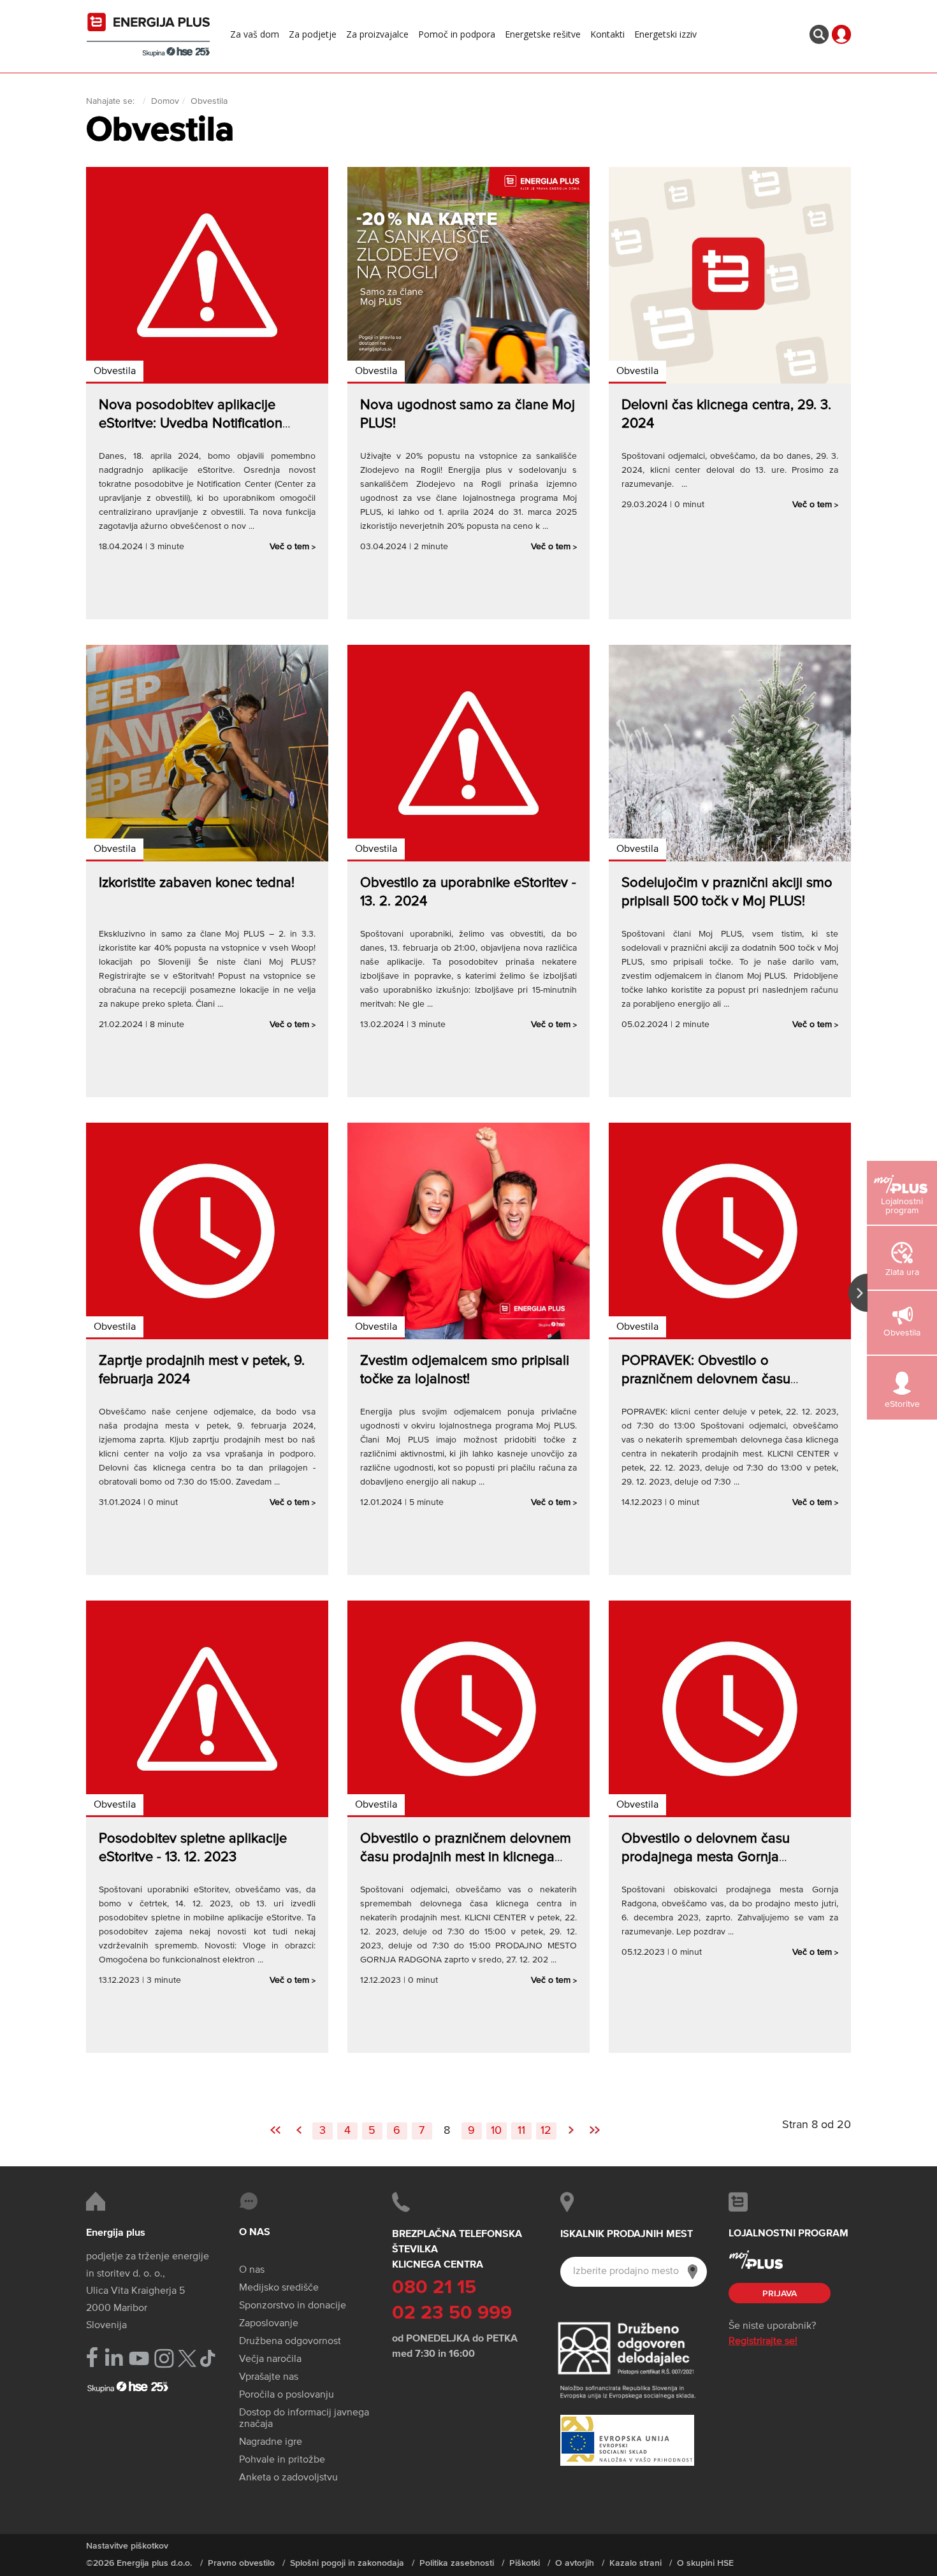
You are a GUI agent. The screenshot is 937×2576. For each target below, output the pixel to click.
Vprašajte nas (269, 2377)
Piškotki (525, 2563)
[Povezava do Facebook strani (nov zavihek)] (92, 2357)
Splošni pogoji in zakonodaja (347, 2563)
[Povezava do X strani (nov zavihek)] (187, 2358)
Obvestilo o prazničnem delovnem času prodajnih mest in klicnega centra (466, 1857)
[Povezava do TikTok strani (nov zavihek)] (207, 2357)
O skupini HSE (705, 2563)
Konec (595, 2125)
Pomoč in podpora (457, 34)
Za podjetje (313, 34)
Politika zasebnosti (457, 2563)
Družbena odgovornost (290, 2342)
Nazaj (299, 2125)
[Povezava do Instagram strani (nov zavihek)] (164, 2358)
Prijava (780, 2294)
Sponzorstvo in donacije (293, 2306)
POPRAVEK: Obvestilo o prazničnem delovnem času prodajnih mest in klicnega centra (723, 1379)
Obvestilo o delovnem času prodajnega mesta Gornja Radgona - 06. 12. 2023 (706, 1857)
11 (521, 2131)
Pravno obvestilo (241, 2563)
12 (546, 2131)
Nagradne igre (271, 2442)
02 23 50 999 (452, 2313)
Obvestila (115, 371)
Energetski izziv (665, 34)
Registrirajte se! (763, 2342)
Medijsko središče (279, 2288)
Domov (165, 101)
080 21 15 (434, 2288)
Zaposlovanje (269, 2324)
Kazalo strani (636, 2563)
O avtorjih (575, 2563)
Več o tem (293, 547)
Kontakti (607, 34)
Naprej (571, 2125)
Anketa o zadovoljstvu (288, 2478)
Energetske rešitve (543, 34)
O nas (252, 2270)
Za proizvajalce (377, 34)
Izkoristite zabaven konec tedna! (197, 883)
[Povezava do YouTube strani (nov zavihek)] (139, 2358)
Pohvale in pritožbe (282, 2460)
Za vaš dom (255, 34)
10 (496, 2131)
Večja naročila (270, 2359)
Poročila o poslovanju (287, 2395)
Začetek (275, 2125)
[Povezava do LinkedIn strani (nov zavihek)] (114, 2358)
